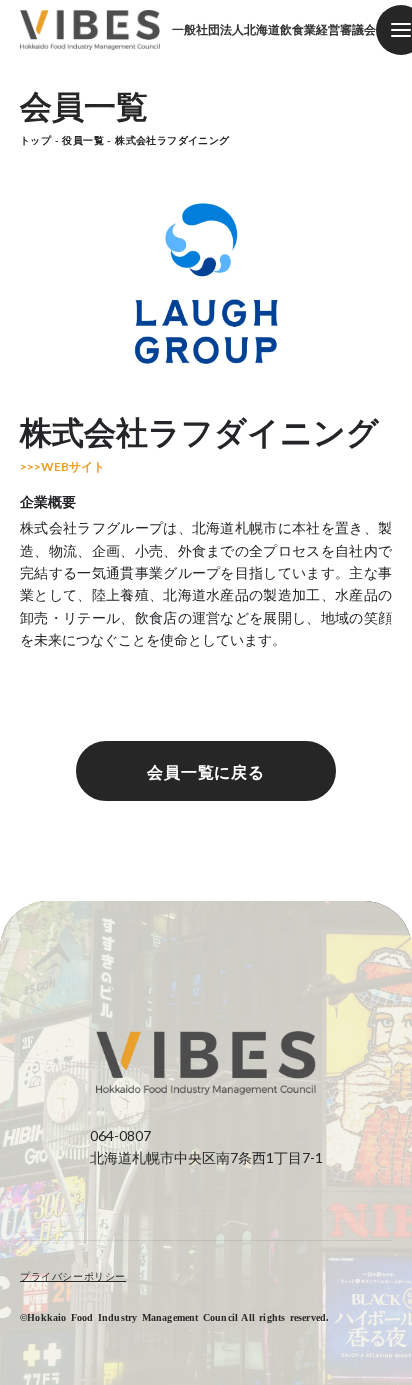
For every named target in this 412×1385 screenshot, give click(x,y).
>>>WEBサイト (62, 467)
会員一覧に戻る (206, 771)
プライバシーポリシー (73, 1276)
